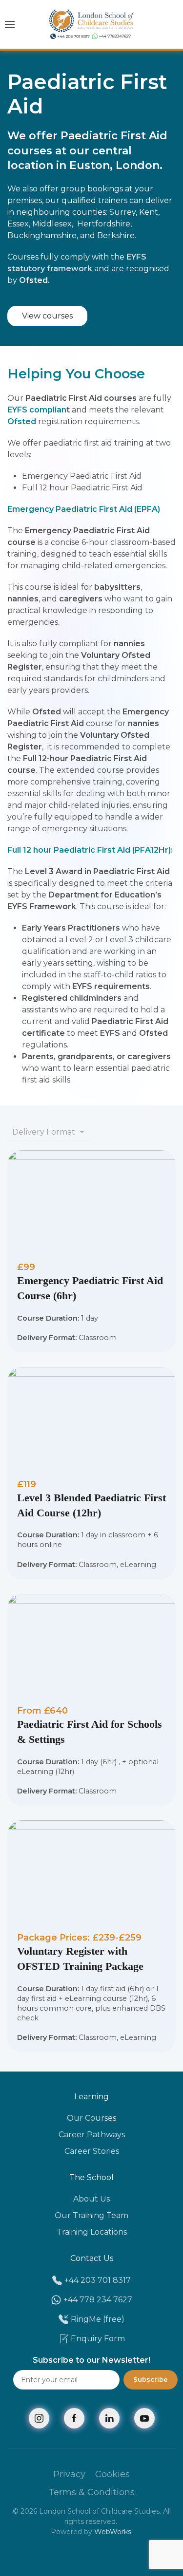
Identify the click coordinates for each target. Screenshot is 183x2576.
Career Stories (92, 2151)
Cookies (112, 2474)
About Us (91, 2199)
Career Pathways (92, 2135)
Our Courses (91, 2118)
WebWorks (113, 2532)
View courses (47, 316)
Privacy (69, 2474)
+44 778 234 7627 (98, 2300)
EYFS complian (37, 410)
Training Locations (92, 2232)
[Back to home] (91, 24)
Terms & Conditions (91, 2492)
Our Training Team (91, 2215)
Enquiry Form (98, 2339)
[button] (10, 24)
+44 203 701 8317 (98, 2280)
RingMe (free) (98, 2319)
